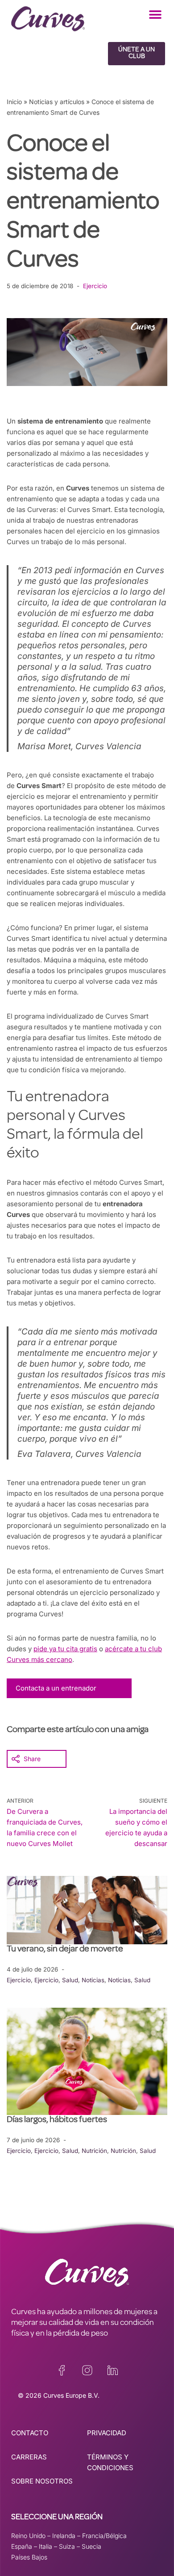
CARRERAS (29, 2457)
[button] (155, 15)
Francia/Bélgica (104, 2536)
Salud (70, 1980)
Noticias (93, 1980)
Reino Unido (28, 2536)
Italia (46, 2546)
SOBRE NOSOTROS (42, 2481)
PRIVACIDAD (107, 2433)
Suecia (91, 2546)
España (22, 2546)
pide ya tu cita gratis (65, 1649)
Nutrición (94, 2151)
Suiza (67, 2546)
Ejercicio (95, 286)
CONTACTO (30, 2433)
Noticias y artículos (57, 102)
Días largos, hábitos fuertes (57, 2120)
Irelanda (64, 2536)
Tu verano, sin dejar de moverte (65, 1950)
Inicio (14, 102)
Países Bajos (29, 2557)
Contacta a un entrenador (56, 1688)
